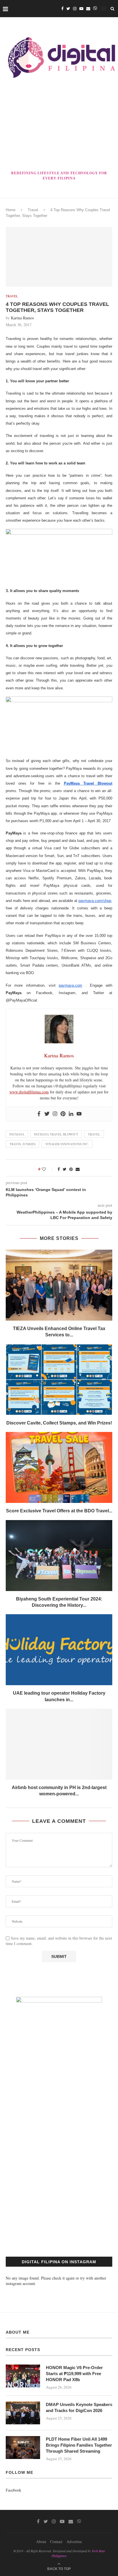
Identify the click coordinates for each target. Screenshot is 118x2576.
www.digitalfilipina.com (29, 1092)
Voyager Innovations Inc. (67, 1144)
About (41, 2542)
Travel (33, 210)
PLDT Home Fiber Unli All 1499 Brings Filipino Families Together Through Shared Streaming (79, 2445)
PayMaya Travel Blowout (56, 1134)
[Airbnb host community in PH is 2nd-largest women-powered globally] (59, 1744)
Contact (56, 2542)
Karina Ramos (22, 318)
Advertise (74, 2542)
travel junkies (22, 1144)
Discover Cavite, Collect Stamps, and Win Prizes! (59, 1423)
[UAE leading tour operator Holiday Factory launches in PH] (59, 1650)
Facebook (13, 2490)
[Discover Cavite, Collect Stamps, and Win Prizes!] (59, 1380)
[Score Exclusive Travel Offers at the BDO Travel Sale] (59, 1467)
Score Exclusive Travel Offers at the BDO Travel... (59, 1511)
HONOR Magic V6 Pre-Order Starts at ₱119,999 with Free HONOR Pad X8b (74, 2374)
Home (11, 210)
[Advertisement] (59, 126)
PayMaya (17, 1134)
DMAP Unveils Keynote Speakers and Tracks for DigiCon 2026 (79, 2407)
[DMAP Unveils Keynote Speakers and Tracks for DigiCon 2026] (23, 2413)
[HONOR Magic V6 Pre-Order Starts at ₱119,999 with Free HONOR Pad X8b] (23, 2376)
